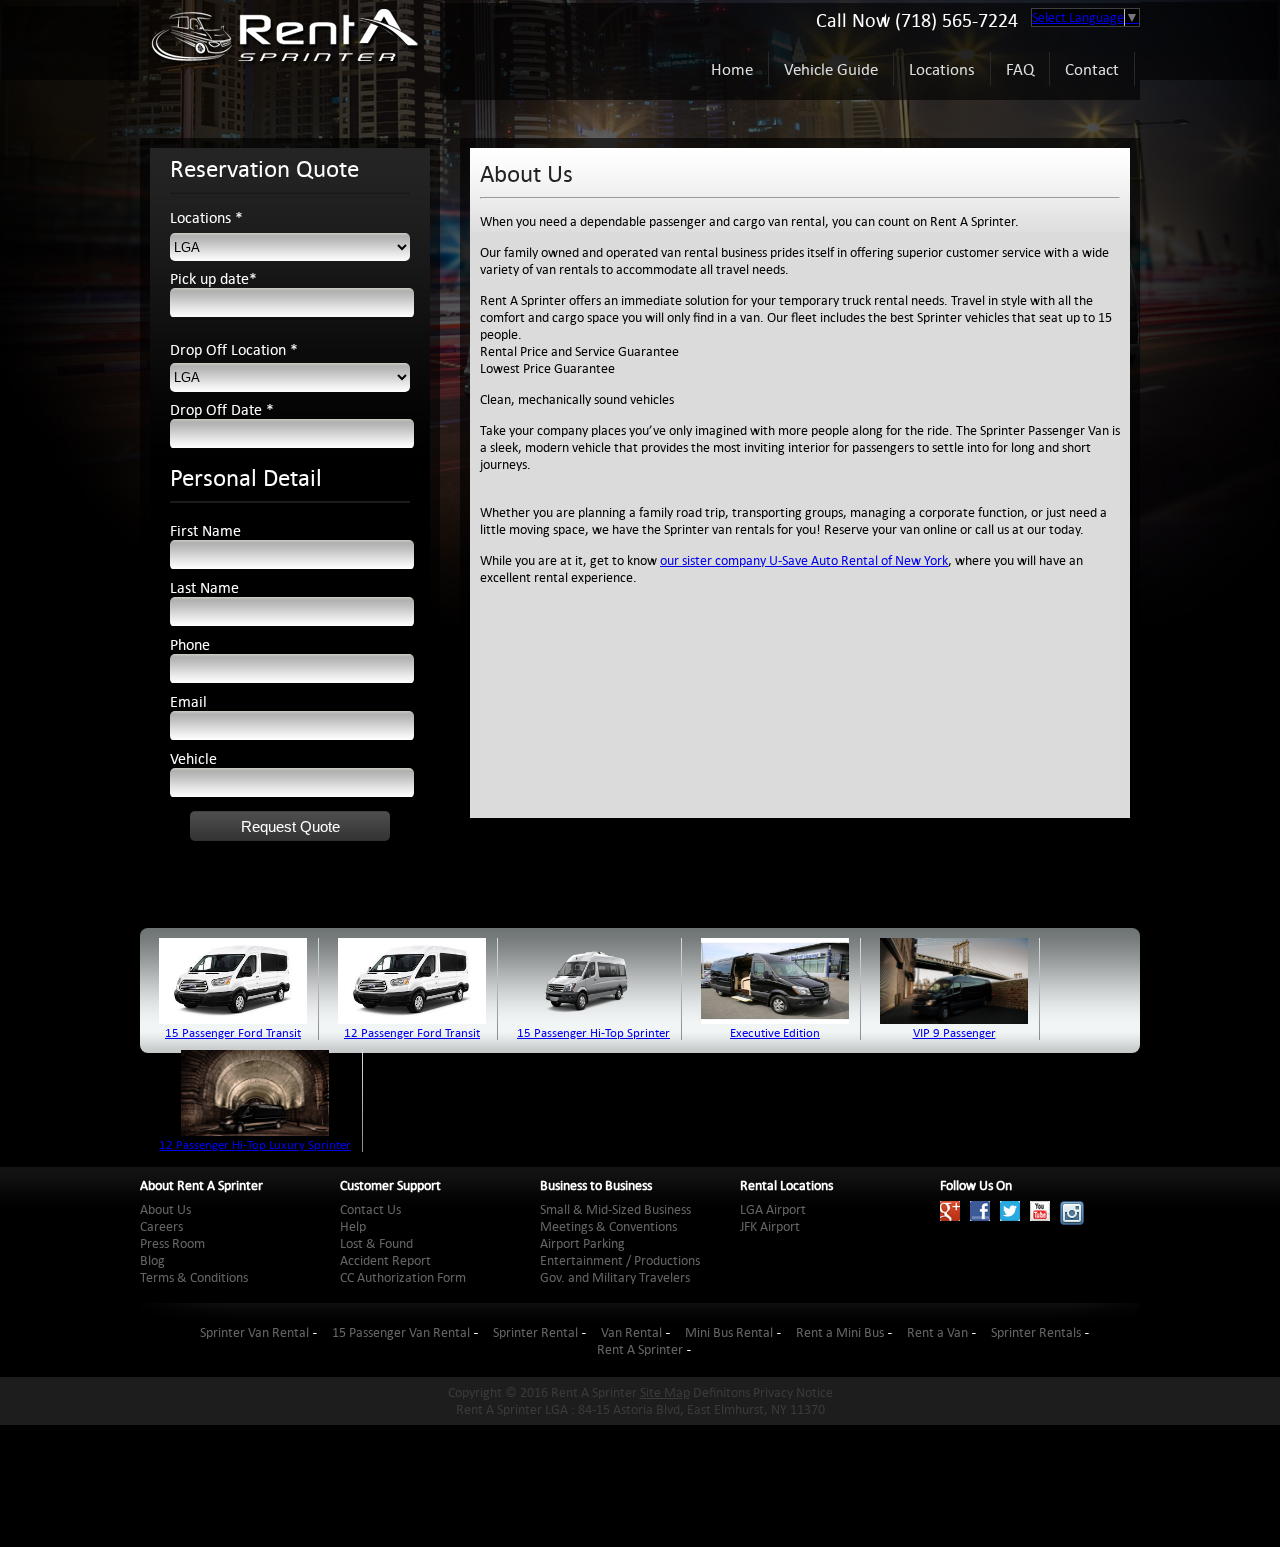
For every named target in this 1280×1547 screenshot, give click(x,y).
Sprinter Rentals (1036, 1332)
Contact (1092, 69)
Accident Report (385, 1260)
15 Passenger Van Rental (401, 1332)
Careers (161, 1226)
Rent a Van (937, 1332)
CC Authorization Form (403, 1277)
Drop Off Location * (234, 349)
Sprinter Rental (535, 1332)
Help (353, 1226)
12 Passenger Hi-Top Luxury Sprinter (255, 1144)
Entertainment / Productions (620, 1260)
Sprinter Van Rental (254, 1332)
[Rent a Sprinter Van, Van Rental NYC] (284, 68)
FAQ (1020, 69)
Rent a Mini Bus (840, 1332)
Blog (152, 1260)
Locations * (206, 217)
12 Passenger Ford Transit (412, 1032)
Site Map (665, 1392)
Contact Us (370, 1209)
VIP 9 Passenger (954, 1032)
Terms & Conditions (194, 1277)
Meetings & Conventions (608, 1226)
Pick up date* (213, 278)
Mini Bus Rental (729, 1332)
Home (732, 69)
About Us (165, 1209)
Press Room (172, 1243)
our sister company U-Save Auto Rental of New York (804, 560)
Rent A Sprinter (640, 1349)
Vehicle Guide (831, 69)
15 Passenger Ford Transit (233, 1032)
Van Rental (631, 1332)
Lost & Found (376, 1243)
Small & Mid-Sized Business (615, 1209)
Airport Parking (582, 1243)
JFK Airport (770, 1226)
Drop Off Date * (222, 409)
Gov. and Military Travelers (615, 1277)
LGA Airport (773, 1209)
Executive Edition (775, 1032)
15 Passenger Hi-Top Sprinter (593, 1032)
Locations (942, 69)
